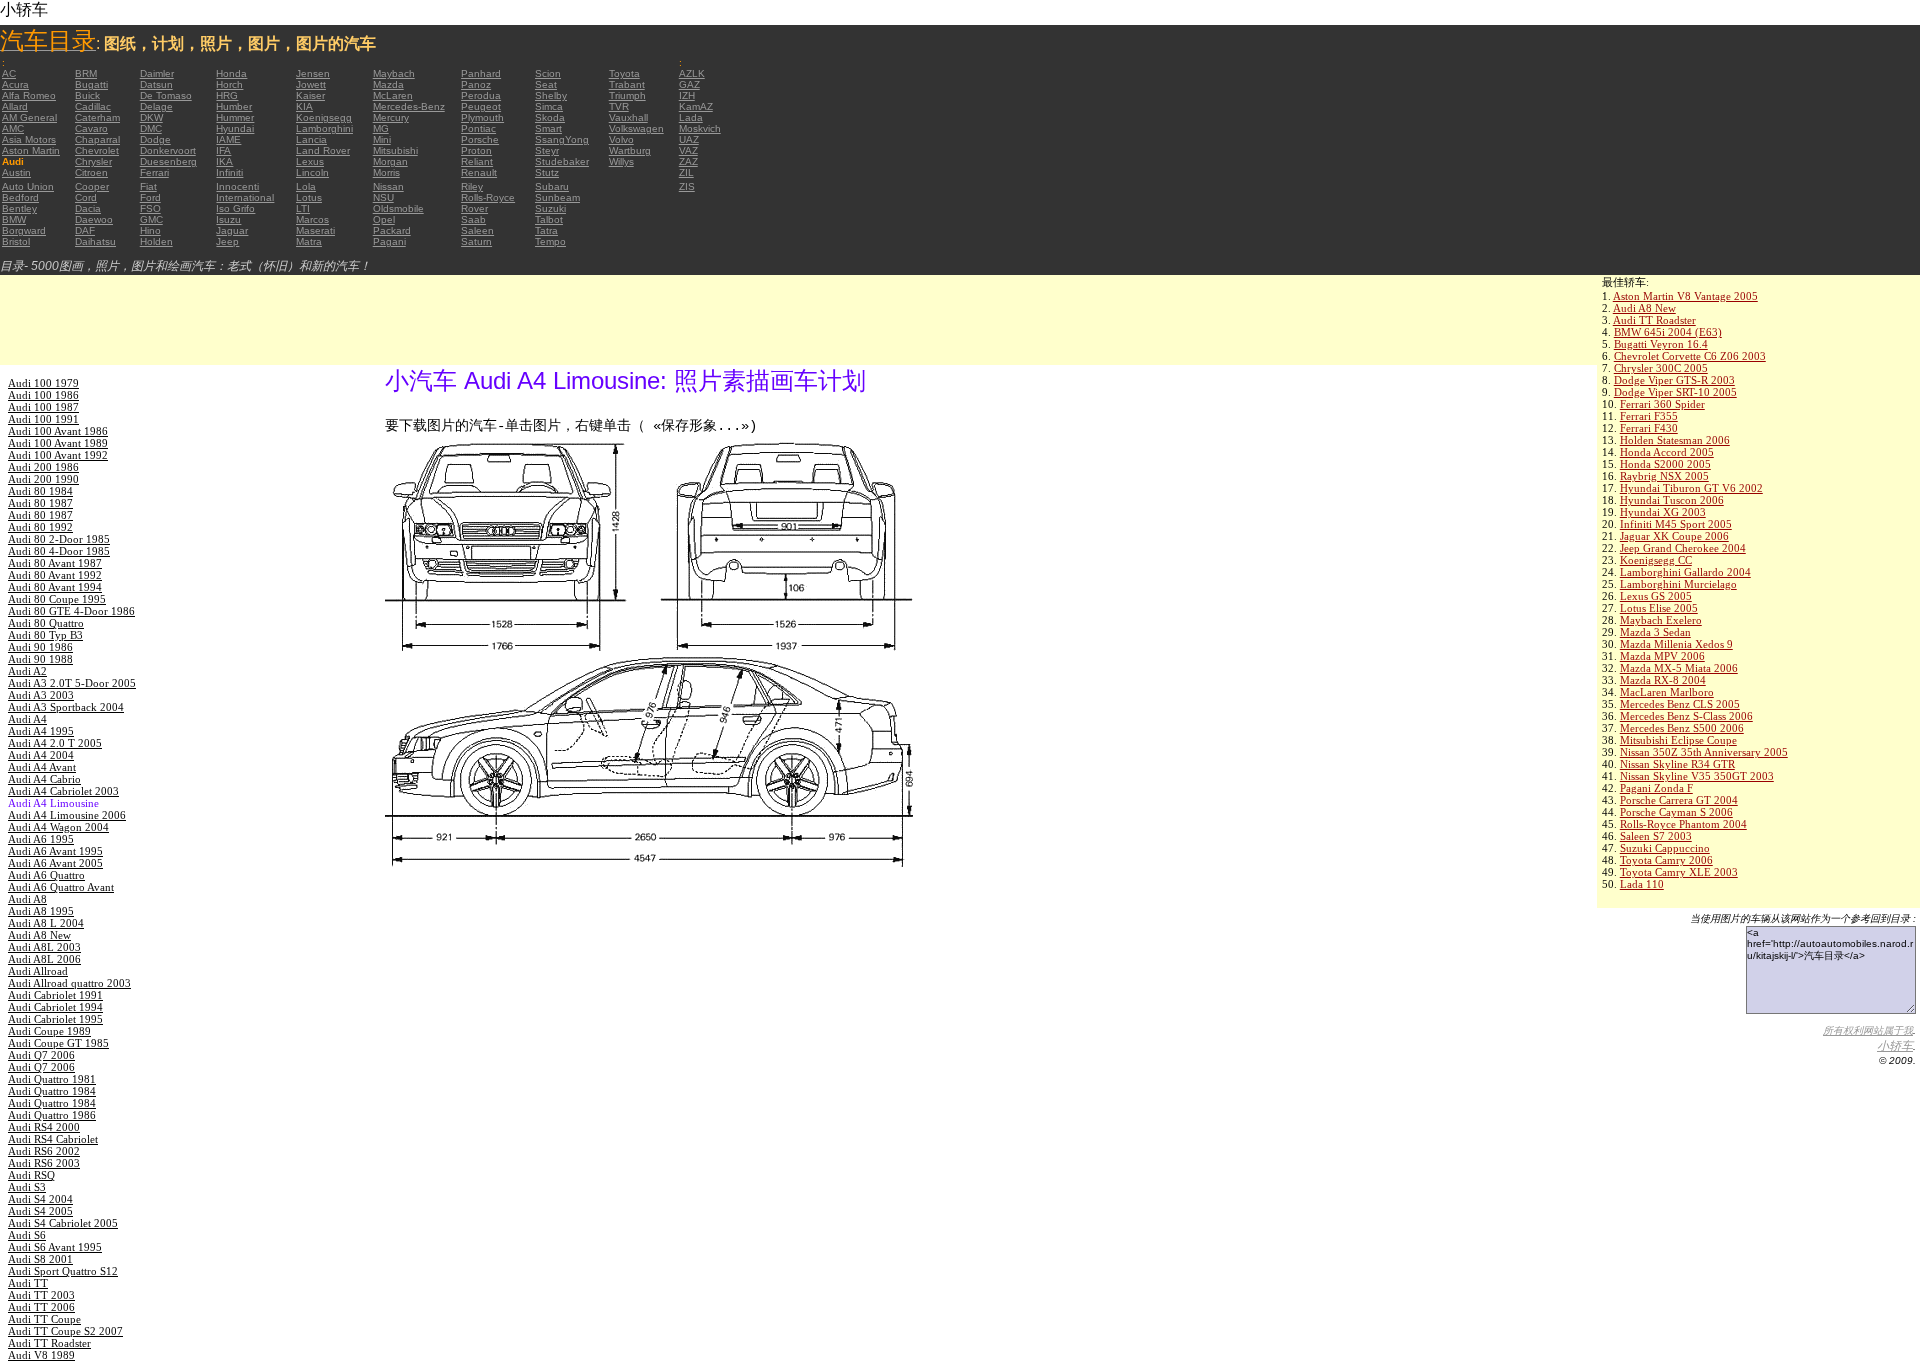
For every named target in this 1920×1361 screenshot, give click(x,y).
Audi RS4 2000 (44, 1127)
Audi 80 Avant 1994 (55, 587)
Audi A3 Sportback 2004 (66, 707)
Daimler (157, 73)
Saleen (477, 230)
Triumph (627, 95)
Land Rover (323, 150)
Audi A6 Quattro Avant (61, 887)
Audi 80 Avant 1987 (55, 563)
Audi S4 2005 (40, 1211)
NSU (383, 197)
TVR (619, 106)
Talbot (549, 219)
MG (381, 128)
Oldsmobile (398, 208)
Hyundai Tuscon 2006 (1672, 500)
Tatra (546, 230)
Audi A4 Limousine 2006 (67, 815)
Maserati (315, 230)
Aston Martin (31, 150)
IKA (224, 161)
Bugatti (91, 84)
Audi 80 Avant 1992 (55, 575)
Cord (86, 197)
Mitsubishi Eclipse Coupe (1678, 740)
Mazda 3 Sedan (1655, 632)
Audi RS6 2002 (44, 1151)
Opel (384, 219)
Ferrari (154, 172)
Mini (382, 139)
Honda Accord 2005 (1667, 452)
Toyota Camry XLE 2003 (1679, 872)
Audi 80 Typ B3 (45, 635)
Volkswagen (636, 128)
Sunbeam (557, 197)
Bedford (20, 197)
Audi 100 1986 (43, 395)
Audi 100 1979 (43, 383)
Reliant (477, 161)
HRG (227, 95)
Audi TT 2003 (41, 1295)
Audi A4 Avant (42, 767)
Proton (476, 150)
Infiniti (229, 172)
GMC (151, 219)
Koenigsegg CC (1656, 560)
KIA (304, 106)
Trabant (627, 84)
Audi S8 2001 (40, 1259)
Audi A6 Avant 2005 (55, 863)
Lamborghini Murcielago (1678, 584)
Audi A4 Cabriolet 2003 (63, 791)
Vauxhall (628, 117)
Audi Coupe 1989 (49, 1031)
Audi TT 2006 (41, 1307)
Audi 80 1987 (40, 503)
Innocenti (237, 186)
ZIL (686, 172)
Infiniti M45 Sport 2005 (1676, 524)
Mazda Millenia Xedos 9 (1676, 644)
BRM (86, 73)
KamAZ (696, 106)
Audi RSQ (31, 1175)
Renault (479, 172)
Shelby (551, 95)
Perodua (481, 95)
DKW (151, 117)
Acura (15, 84)
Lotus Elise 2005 (1659, 608)
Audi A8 (27, 899)
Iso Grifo (235, 208)
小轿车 (1895, 1046)
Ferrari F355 (1649, 416)
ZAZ (688, 161)
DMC (151, 128)
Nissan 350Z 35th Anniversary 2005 (1704, 752)
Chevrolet (97, 150)
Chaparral (97, 139)
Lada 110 (1642, 884)
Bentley (19, 208)
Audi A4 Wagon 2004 (58, 827)
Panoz (476, 84)
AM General (29, 117)
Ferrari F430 (1649, 428)
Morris (386, 172)
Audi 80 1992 (40, 527)
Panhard (481, 73)
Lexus (310, 161)
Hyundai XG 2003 (1663, 512)
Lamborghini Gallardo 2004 (1685, 572)
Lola (306, 186)
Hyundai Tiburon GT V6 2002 (1691, 488)
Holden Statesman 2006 (1675, 440)
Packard (392, 230)
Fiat (148, 186)
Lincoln (312, 172)
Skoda (550, 117)
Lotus (309, 197)
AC (9, 73)
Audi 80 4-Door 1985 (59, 551)
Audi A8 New (1644, 308)
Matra (309, 241)
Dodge (155, 139)
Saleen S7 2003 (1656, 836)
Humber (234, 106)
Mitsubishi (395, 150)
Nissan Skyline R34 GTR (1677, 764)
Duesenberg (168, 161)
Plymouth (482, 117)
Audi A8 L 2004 (46, 923)
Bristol (16, 241)
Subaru (552, 186)
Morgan (390, 161)
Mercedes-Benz (409, 106)
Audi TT (28, 1283)
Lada (691, 117)
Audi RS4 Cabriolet (53, 1139)
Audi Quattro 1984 (52, 1091)
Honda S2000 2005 (1665, 464)
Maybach (394, 73)
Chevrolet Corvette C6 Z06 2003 (1690, 356)
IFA (223, 150)
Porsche (480, 139)
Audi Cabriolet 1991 (55, 995)
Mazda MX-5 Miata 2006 (1679, 668)
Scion (548, 73)
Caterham (97, 117)
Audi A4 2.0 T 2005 (55, 743)
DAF (85, 230)
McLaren (393, 95)
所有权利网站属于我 (1868, 1030)
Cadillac (93, 106)
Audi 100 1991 (43, 419)
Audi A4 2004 (41, 755)
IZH (687, 95)
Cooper (92, 186)
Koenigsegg (324, 117)
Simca (549, 106)
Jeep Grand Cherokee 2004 (1683, 548)
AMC (13, 128)
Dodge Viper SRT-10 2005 (1675, 392)
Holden (156, 241)
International (245, 197)
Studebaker (562, 161)
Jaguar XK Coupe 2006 (1674, 536)
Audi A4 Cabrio (44, 779)
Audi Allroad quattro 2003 (69, 983)
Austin (16, 172)
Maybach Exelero (1661, 620)
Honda (231, 73)
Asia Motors (29, 139)
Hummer (235, 117)
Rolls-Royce (488, 197)
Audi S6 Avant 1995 (55, 1247)
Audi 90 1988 (40, 659)
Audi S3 (27, 1187)
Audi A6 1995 (41, 839)
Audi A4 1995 (41, 731)
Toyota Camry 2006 (1666, 860)
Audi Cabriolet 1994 (55, 1007)
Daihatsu (95, 241)
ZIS (687, 186)
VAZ (688, 150)
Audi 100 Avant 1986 (58, 431)
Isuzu (228, 219)
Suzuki (550, 208)
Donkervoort (168, 150)
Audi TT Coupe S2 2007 (65, 1331)
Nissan (388, 186)
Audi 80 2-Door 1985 (59, 539)
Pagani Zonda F (1656, 788)
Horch (229, 84)
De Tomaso (166, 95)
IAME (228, 139)
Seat (546, 84)
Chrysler (93, 161)
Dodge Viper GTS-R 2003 (1674, 380)
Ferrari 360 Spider (1662, 404)
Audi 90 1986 (40, 647)
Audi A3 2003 (41, 695)
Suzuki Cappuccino (1665, 848)
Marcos (312, 219)
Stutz (547, 172)
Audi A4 (27, 719)
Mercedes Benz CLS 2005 (1680, 704)
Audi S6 (27, 1235)
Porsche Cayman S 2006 (1676, 812)
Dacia (88, 208)
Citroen (91, 172)
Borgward (24, 230)
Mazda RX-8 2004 (1663, 680)
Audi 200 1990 (43, 479)
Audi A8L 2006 (44, 959)
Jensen (313, 73)
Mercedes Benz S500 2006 (1682, 728)
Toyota (624, 73)
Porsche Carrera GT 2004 (1679, 800)
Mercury (391, 117)
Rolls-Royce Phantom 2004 (1683, 824)
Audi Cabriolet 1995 (55, 1019)
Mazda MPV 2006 (1662, 656)
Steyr (547, 150)
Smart (548, 128)
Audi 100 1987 (43, 407)
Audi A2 (27, 671)
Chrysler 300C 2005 (1661, 368)
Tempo (550, 241)
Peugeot (481, 106)
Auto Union (28, 186)
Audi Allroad (38, 971)
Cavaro (91, 128)
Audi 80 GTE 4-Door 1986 (71, 611)
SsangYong (562, 139)
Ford (150, 197)
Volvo (621, 139)
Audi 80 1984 (40, 491)
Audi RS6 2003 (44, 1163)
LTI (303, 208)
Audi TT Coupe (44, 1319)
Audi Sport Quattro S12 (63, 1271)
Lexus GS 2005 (1656, 596)
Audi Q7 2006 (41, 1055)
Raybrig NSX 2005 (1664, 476)
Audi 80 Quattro (46, 623)
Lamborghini (324, 128)
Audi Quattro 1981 (52, 1079)
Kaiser (310, 95)
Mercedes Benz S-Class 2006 (1686, 716)
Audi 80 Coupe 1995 (57, 599)
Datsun (156, 84)
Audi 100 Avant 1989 (58, 443)
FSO (150, 208)
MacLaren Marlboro (1667, 692)
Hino (150, 230)
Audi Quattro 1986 (52, 1115)
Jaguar (232, 230)
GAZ (689, 84)
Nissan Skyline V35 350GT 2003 (1697, 776)
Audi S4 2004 (40, 1199)
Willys (621, 161)
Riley (472, 186)
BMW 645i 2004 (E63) (1668, 332)
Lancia (311, 139)
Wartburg (630, 150)
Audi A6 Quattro (46, 875)
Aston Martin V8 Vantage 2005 (1685, 296)
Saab (473, 219)
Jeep (227, 241)
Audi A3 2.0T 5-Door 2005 (72, 683)
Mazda (388, 84)
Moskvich (700, 128)
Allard (15, 106)
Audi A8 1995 (41, 911)
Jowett (311, 84)
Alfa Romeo (29, 95)
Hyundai (235, 128)
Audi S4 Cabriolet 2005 (63, 1223)
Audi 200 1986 (43, 467)
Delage (156, 106)
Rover (474, 208)
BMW (14, 219)
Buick (87, 95)
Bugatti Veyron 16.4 (1661, 344)
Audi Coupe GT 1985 (58, 1043)
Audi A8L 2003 (44, 947)
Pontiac (478, 128)
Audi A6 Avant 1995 (55, 851)
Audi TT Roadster (1654, 320)
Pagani (389, 241)
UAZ (689, 139)
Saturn (476, 241)
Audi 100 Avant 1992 (58, 455)
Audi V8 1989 (41, 1355)
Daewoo (94, 219)
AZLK (692, 73)
